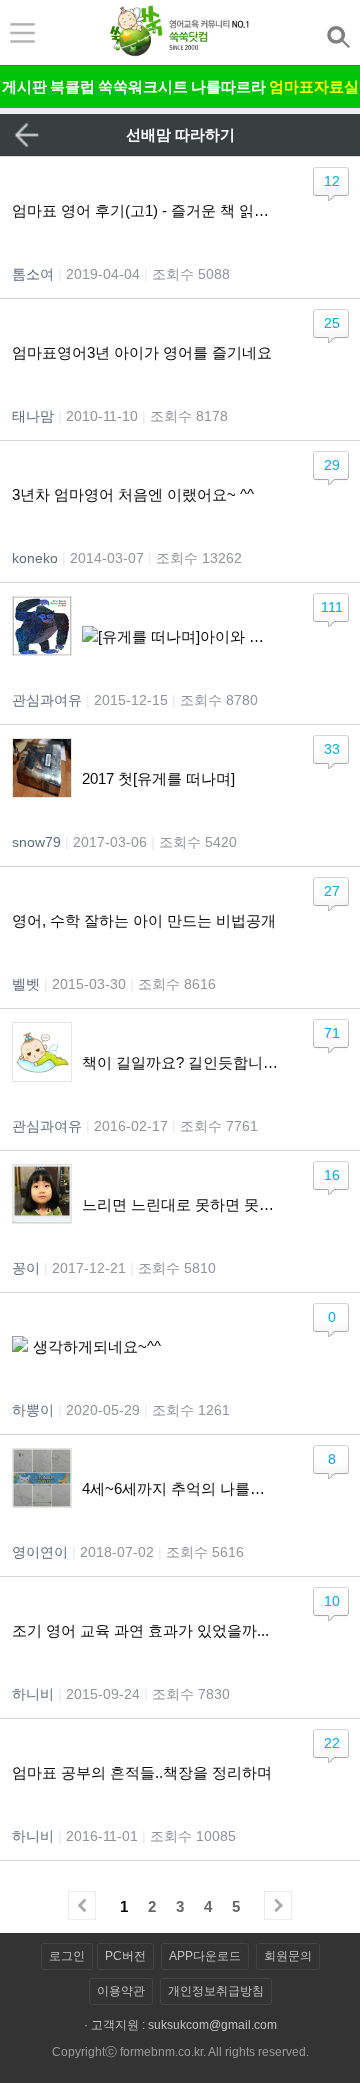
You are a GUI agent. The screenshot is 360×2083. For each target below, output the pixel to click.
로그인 (67, 1956)
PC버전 (125, 1956)
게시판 (24, 86)
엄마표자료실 (314, 86)
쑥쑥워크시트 (143, 86)
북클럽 (72, 86)
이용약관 (121, 1991)
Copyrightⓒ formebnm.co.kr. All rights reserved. (180, 2052)
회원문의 (288, 1956)
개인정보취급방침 (216, 1991)
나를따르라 (228, 86)
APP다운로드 (205, 1956)
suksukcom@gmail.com (212, 2025)
